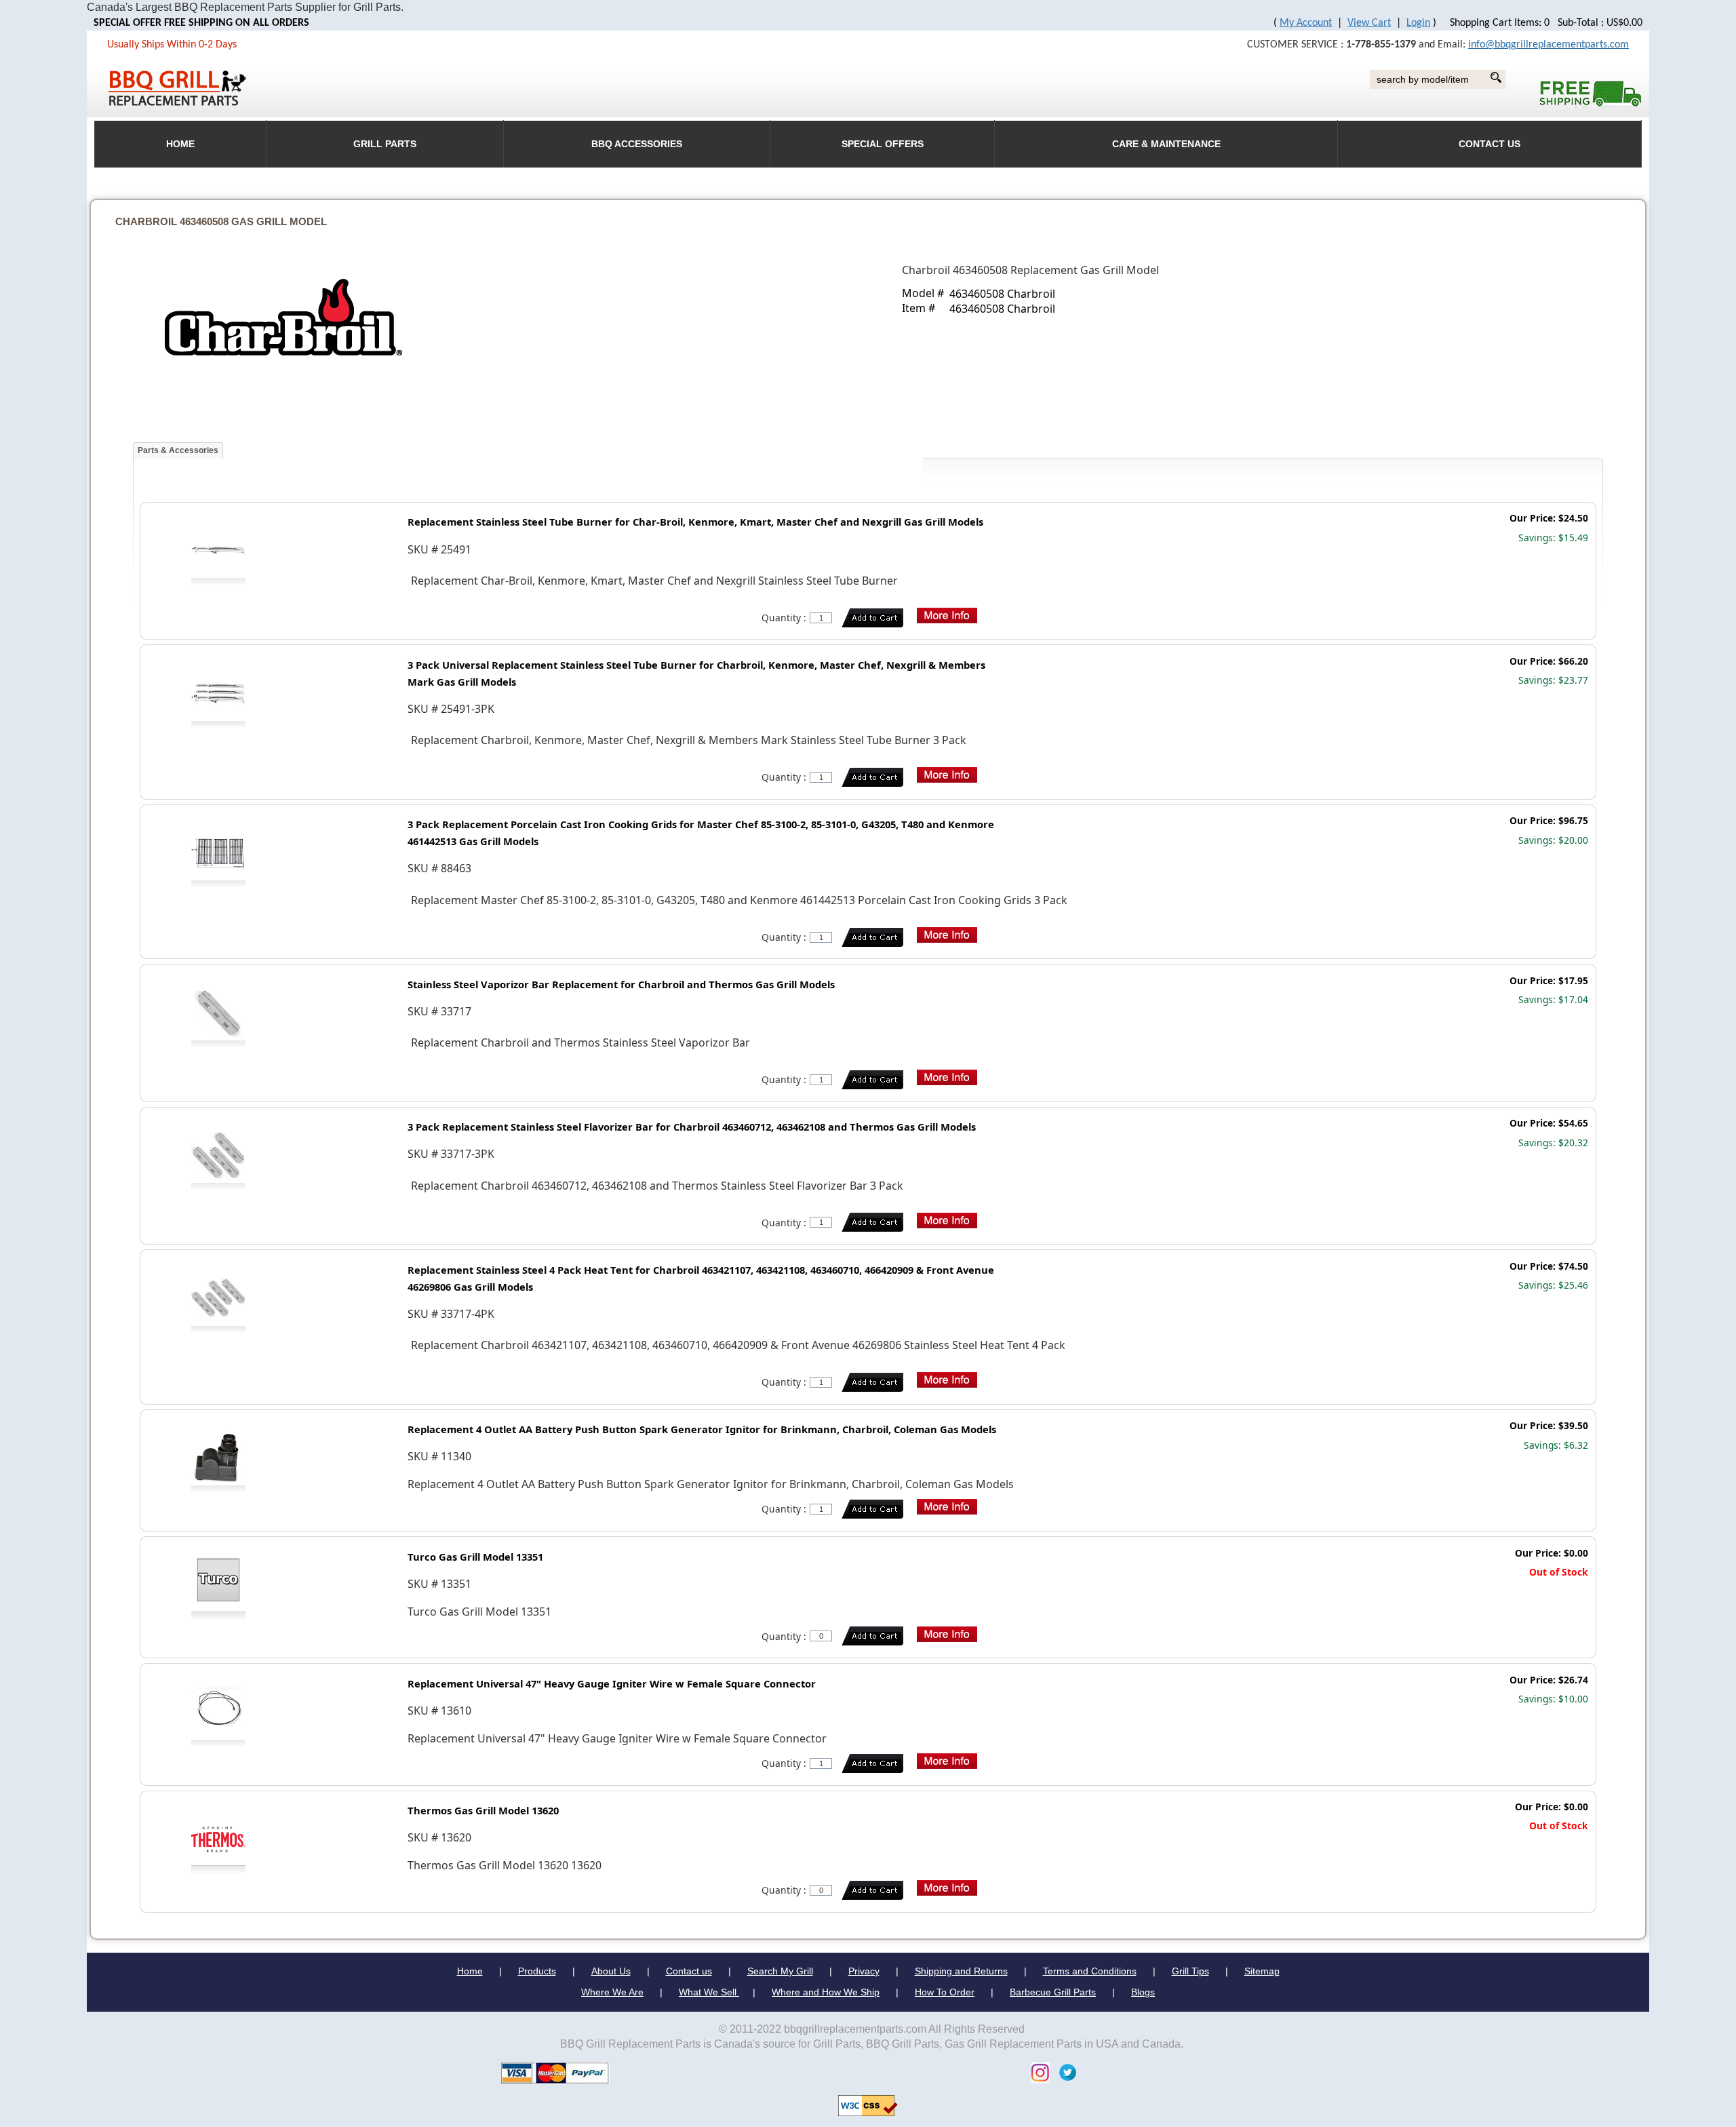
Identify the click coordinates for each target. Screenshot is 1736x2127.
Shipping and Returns (961, 1971)
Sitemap (1262, 1971)
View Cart (1369, 23)
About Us (611, 1971)
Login (1418, 23)
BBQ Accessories (637, 144)
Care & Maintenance (1166, 144)
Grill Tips (1190, 1971)
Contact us (689, 1971)
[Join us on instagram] (1037, 2072)
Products (537, 1971)
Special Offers (883, 144)
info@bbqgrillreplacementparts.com (1548, 45)
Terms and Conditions (1090, 1971)
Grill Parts (385, 144)
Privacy (864, 1971)
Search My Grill (780, 1971)
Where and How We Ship (826, 1992)
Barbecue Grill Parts (1053, 1992)
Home (470, 1971)
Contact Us (1490, 144)
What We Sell (709, 1992)
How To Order (945, 1992)
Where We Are (612, 1992)
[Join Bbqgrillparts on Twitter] (1064, 2072)
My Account (1306, 23)
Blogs (1143, 1992)
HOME (180, 144)
